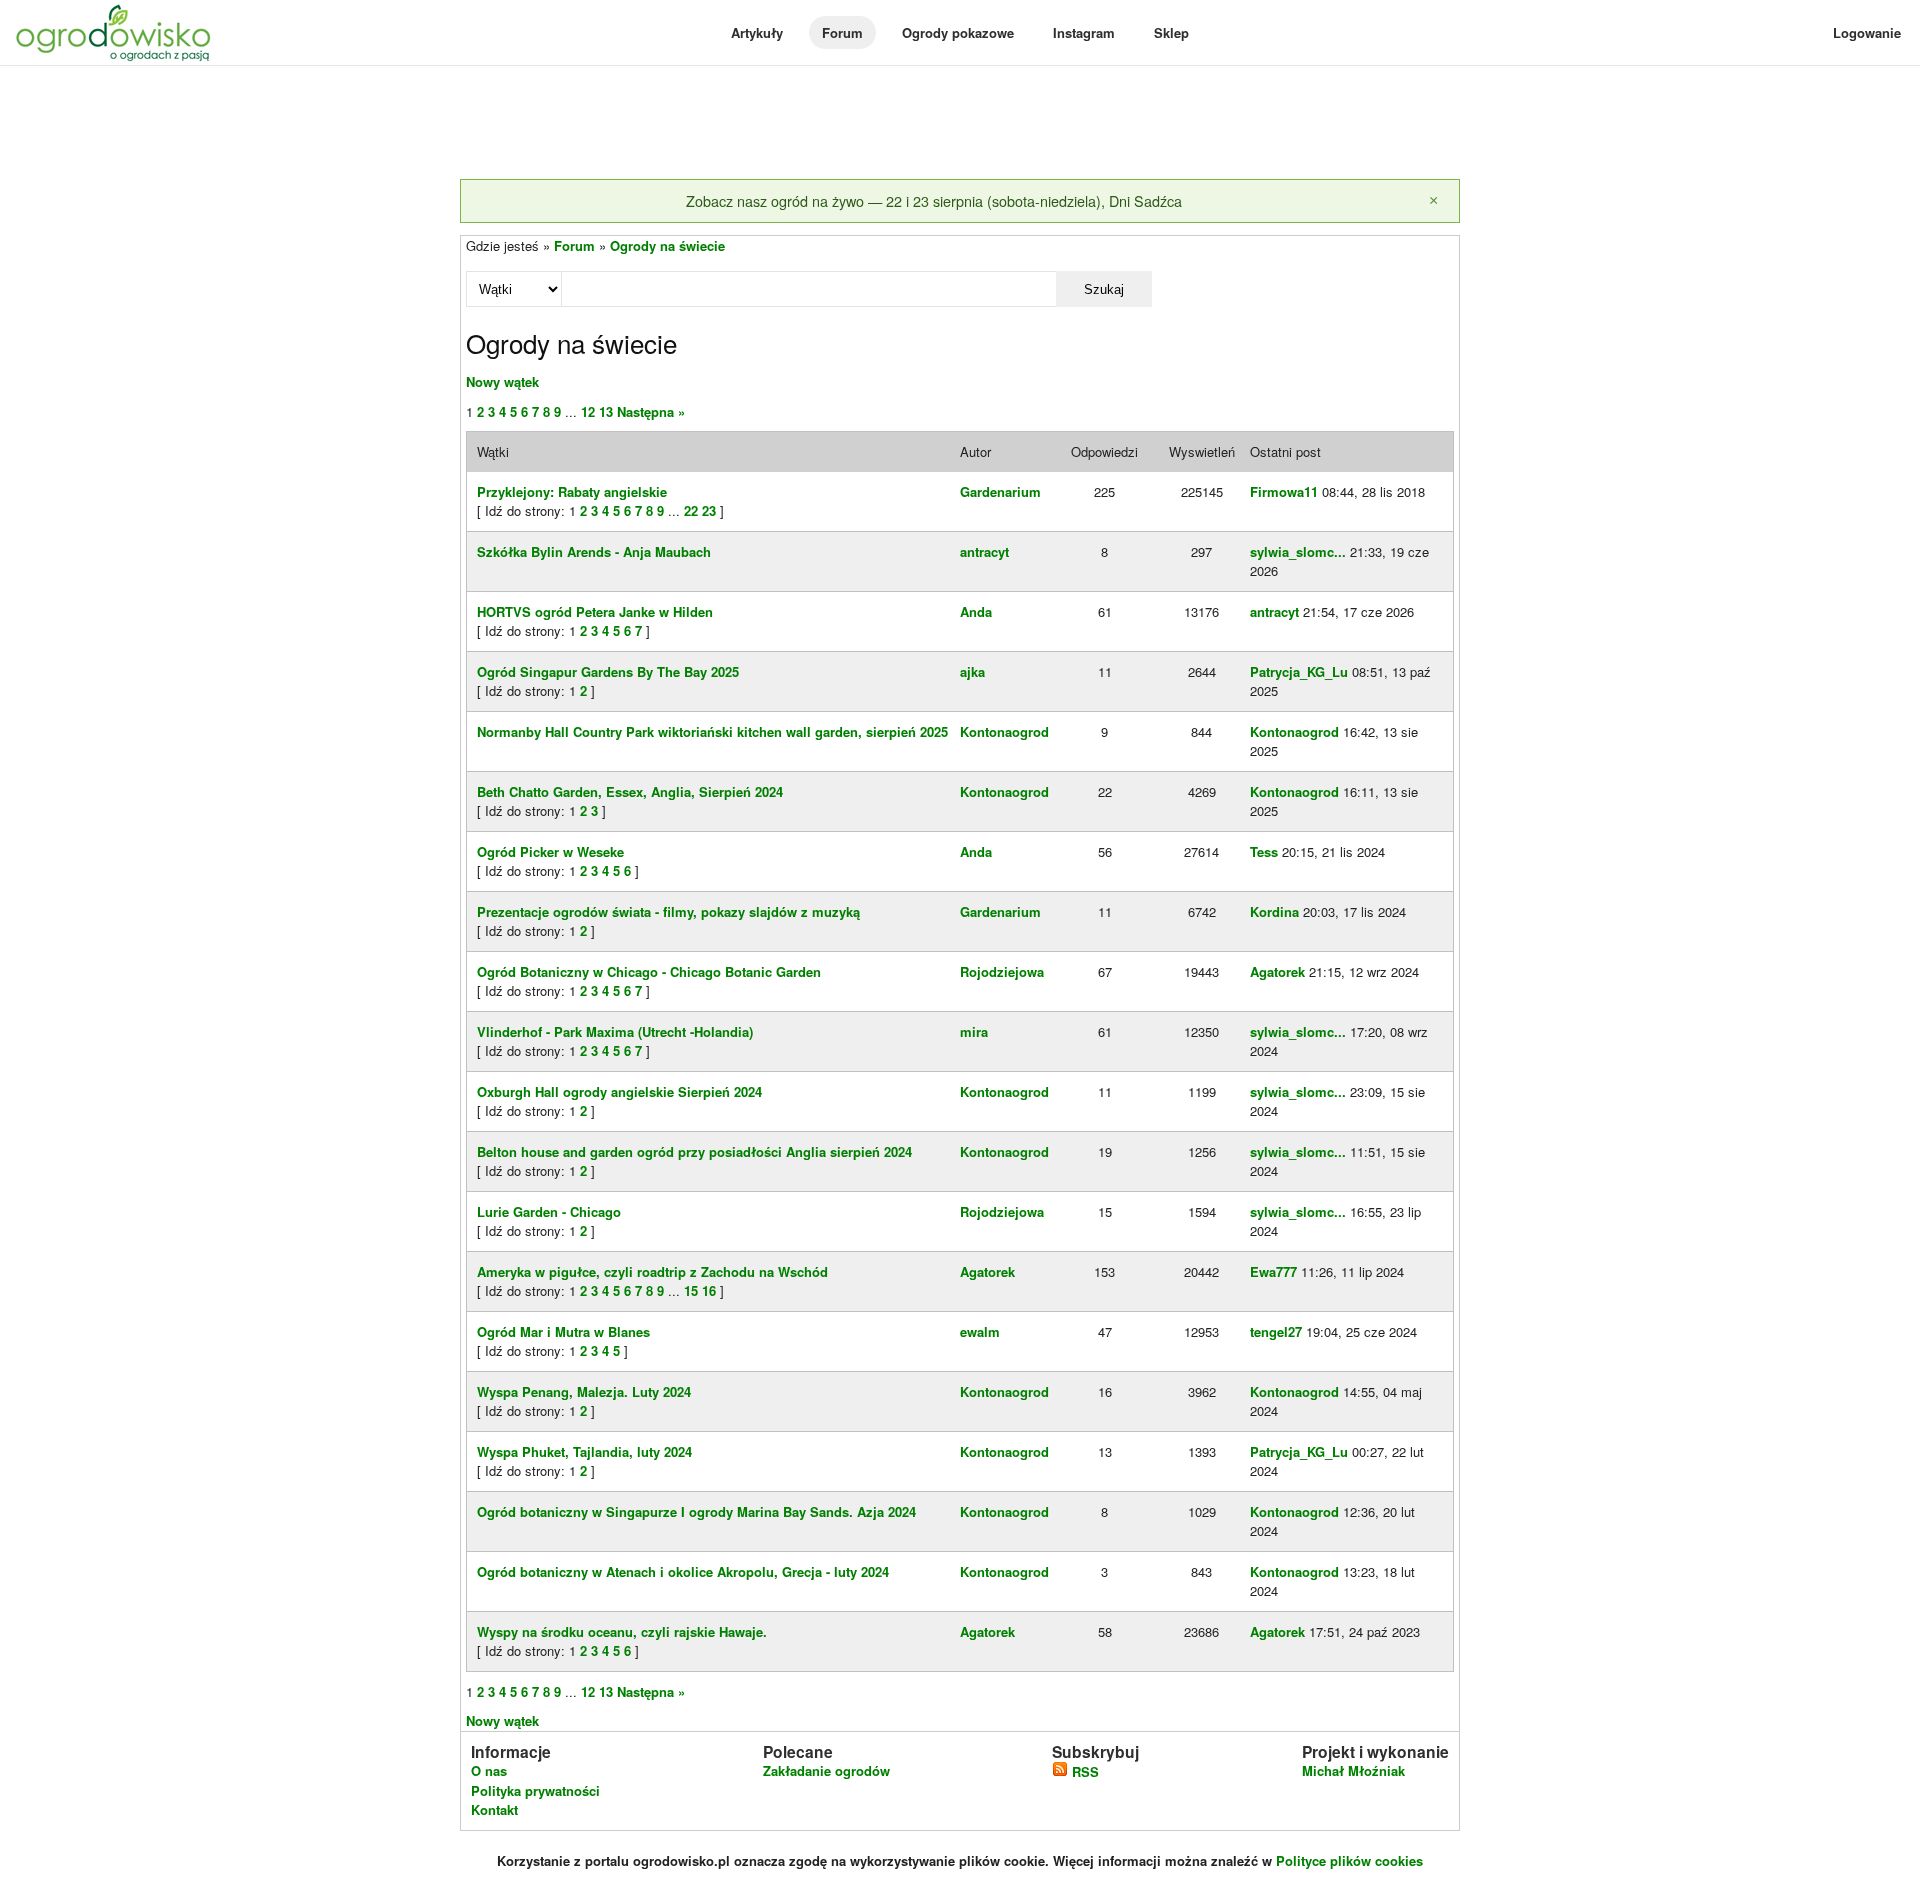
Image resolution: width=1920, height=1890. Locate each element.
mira (974, 1031)
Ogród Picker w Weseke (550, 851)
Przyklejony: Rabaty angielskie (572, 491)
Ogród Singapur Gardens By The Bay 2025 (608, 671)
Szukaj (1104, 289)
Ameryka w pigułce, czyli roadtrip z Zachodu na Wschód (652, 1271)
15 (691, 1290)
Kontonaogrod (1004, 731)
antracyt (984, 551)
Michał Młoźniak (1353, 1770)
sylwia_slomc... (1298, 551)
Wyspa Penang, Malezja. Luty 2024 (584, 1391)
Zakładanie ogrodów (826, 1770)
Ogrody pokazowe (958, 32)
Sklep (1171, 32)
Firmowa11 (1284, 491)
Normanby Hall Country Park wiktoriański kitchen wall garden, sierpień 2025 (712, 731)
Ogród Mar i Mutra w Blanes (563, 1331)
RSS (1083, 1771)
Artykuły (757, 32)
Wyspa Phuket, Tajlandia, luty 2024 (584, 1451)
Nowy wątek (502, 381)
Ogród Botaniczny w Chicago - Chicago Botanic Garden (649, 971)
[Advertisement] (960, 124)
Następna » (651, 411)
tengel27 (1276, 1331)
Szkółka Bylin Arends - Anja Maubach (594, 551)
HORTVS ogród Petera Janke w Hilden (595, 611)
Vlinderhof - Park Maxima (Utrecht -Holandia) (615, 1031)
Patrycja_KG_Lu (1299, 671)
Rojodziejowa (1002, 971)
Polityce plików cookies (1349, 1860)
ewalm (980, 1331)
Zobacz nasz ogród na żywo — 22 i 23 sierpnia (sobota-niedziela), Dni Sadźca (934, 200)
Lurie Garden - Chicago (549, 1211)
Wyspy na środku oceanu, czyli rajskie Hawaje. (622, 1631)
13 (606, 411)
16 (709, 1290)
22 (691, 510)
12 (588, 411)
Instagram (1084, 32)
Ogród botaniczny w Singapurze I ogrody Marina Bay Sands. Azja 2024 (696, 1511)
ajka (972, 671)
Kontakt (494, 1809)
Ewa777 (1273, 1271)
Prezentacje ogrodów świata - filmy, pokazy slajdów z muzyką (668, 911)
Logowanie (1867, 32)
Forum (842, 32)
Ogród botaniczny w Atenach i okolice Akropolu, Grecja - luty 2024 (683, 1571)
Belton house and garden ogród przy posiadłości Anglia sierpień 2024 (694, 1151)
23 (709, 510)
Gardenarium (1000, 491)
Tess (1264, 851)
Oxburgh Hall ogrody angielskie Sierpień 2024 (619, 1091)
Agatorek (1277, 971)
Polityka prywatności (535, 1790)
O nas (489, 1770)
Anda (976, 611)
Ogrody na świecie (667, 245)
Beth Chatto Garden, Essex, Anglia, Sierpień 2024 (630, 791)
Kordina (1274, 911)
